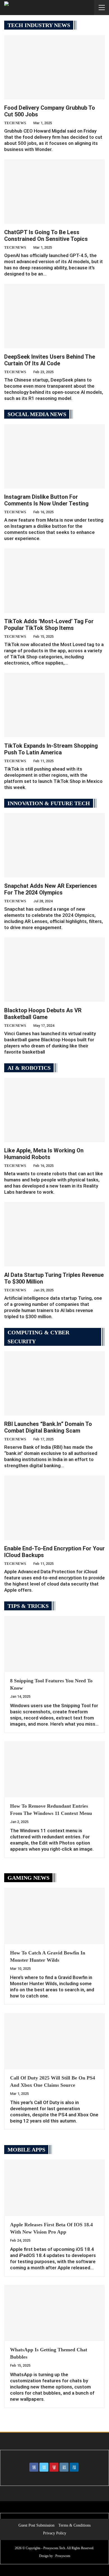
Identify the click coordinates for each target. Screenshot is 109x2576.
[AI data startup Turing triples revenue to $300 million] (54, 1234)
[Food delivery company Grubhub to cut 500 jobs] (54, 67)
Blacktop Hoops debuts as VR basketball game (43, 1014)
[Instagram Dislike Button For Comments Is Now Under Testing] (54, 456)
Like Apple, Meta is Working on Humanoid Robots (44, 1154)
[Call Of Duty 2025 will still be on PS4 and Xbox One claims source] (54, 2041)
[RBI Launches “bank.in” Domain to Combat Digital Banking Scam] (54, 1383)
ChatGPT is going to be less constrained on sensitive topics (46, 236)
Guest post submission (36, 2525)
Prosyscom (63, 2556)
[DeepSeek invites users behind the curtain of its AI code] (54, 316)
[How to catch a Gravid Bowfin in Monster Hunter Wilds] (54, 1916)
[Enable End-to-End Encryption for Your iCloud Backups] (54, 1508)
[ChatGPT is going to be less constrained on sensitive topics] (54, 191)
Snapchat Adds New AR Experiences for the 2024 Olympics (51, 889)
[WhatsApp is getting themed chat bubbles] (54, 2313)
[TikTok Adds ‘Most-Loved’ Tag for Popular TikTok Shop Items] (54, 581)
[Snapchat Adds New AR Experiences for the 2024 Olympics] (54, 845)
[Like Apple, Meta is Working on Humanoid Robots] (54, 1110)
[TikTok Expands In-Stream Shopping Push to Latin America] (54, 705)
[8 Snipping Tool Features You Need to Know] (54, 1644)
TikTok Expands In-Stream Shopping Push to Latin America (51, 749)
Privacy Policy (55, 2533)
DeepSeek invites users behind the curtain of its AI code (50, 360)
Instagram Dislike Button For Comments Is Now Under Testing (46, 500)
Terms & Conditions (74, 2525)
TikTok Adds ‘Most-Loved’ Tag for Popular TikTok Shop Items (49, 625)
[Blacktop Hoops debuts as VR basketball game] (54, 970)
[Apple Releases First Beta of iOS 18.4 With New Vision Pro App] (54, 2188)
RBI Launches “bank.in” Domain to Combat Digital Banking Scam (48, 1427)
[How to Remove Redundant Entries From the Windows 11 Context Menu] (54, 1769)
